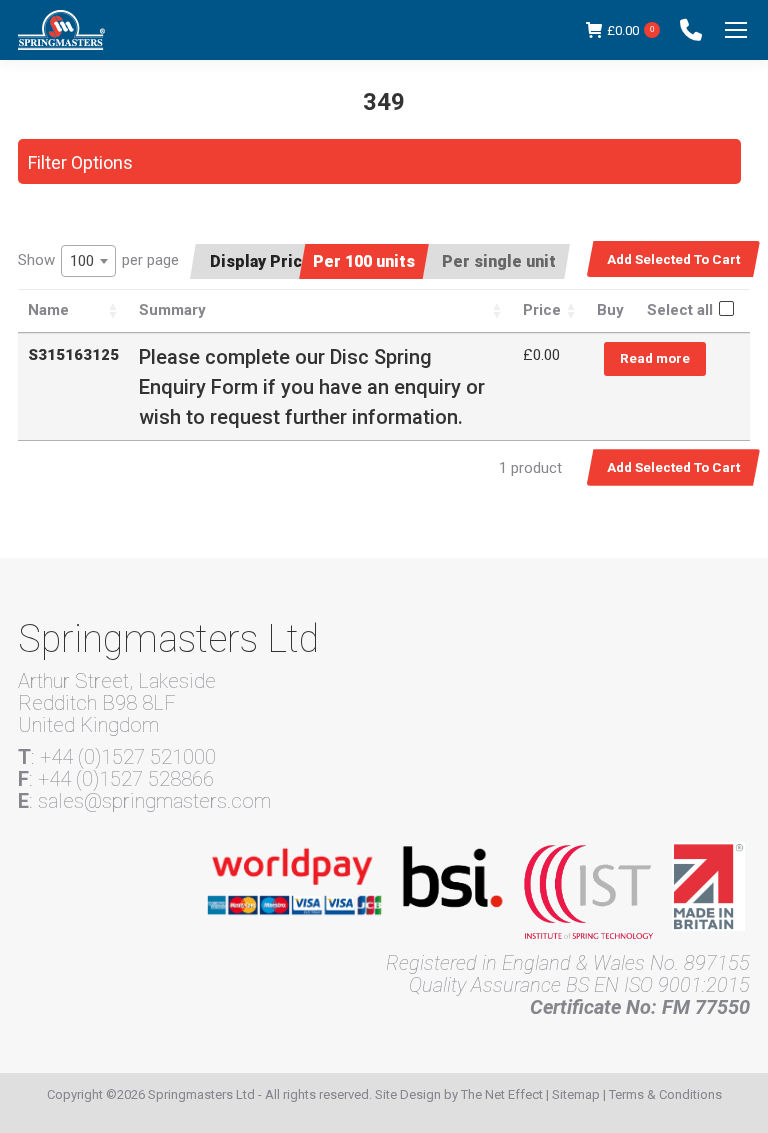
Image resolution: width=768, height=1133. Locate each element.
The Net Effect (502, 1094)
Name (48, 310)
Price (542, 310)
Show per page (98, 260)
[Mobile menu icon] (736, 30)
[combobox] (88, 261)
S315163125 (73, 355)
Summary (172, 310)
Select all (680, 310)
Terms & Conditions (665, 1094)
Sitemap (576, 1094)
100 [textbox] (82, 261)
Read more (655, 358)
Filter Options (80, 162)
